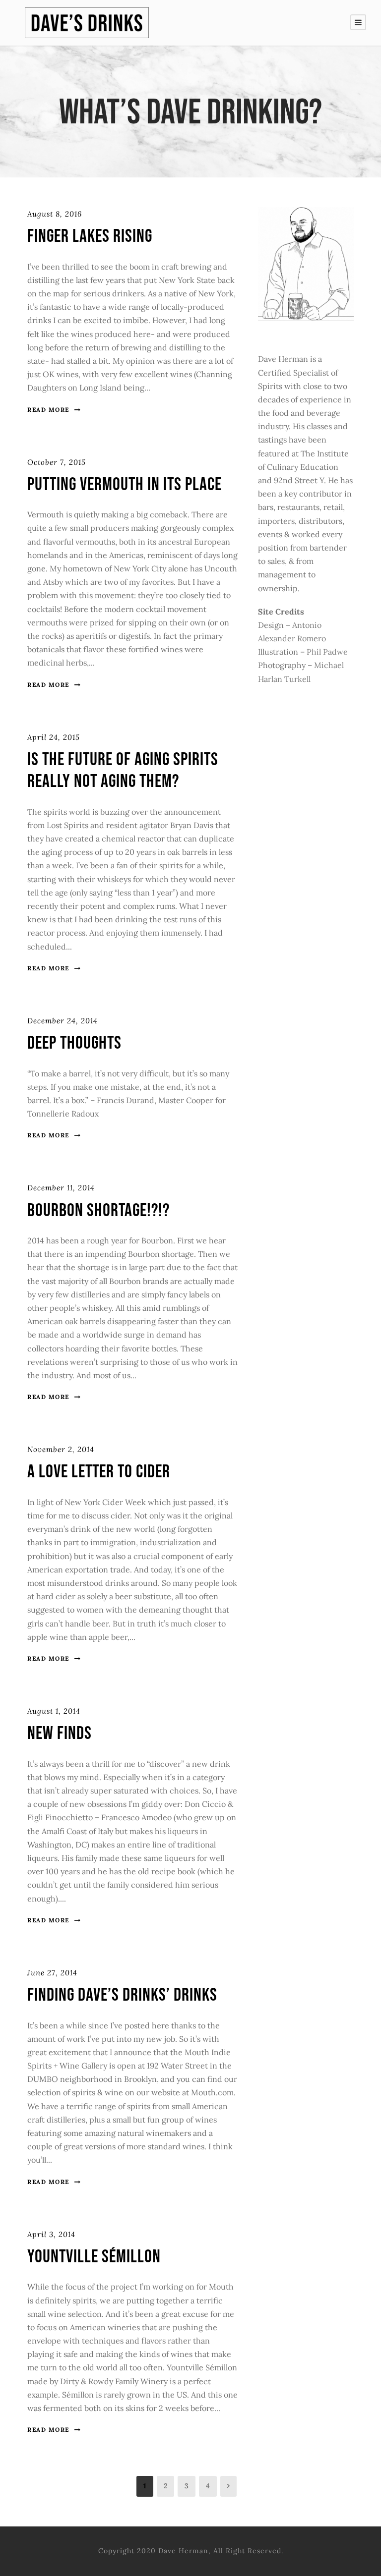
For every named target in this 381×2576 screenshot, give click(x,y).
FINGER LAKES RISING (90, 236)
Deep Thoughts (74, 1043)
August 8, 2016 (55, 214)
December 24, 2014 (63, 1021)
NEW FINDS (60, 1734)
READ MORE (48, 410)
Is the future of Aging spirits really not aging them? (123, 771)
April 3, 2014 (51, 2234)
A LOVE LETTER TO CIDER (99, 1472)
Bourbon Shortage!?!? (98, 1211)
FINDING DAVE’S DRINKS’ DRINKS (122, 1995)
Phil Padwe (327, 652)
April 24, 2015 (54, 737)
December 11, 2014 (61, 1188)
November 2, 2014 (61, 1449)
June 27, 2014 (52, 1973)
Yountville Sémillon (94, 2257)
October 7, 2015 (57, 462)
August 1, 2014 (54, 1711)
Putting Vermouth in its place (125, 485)
